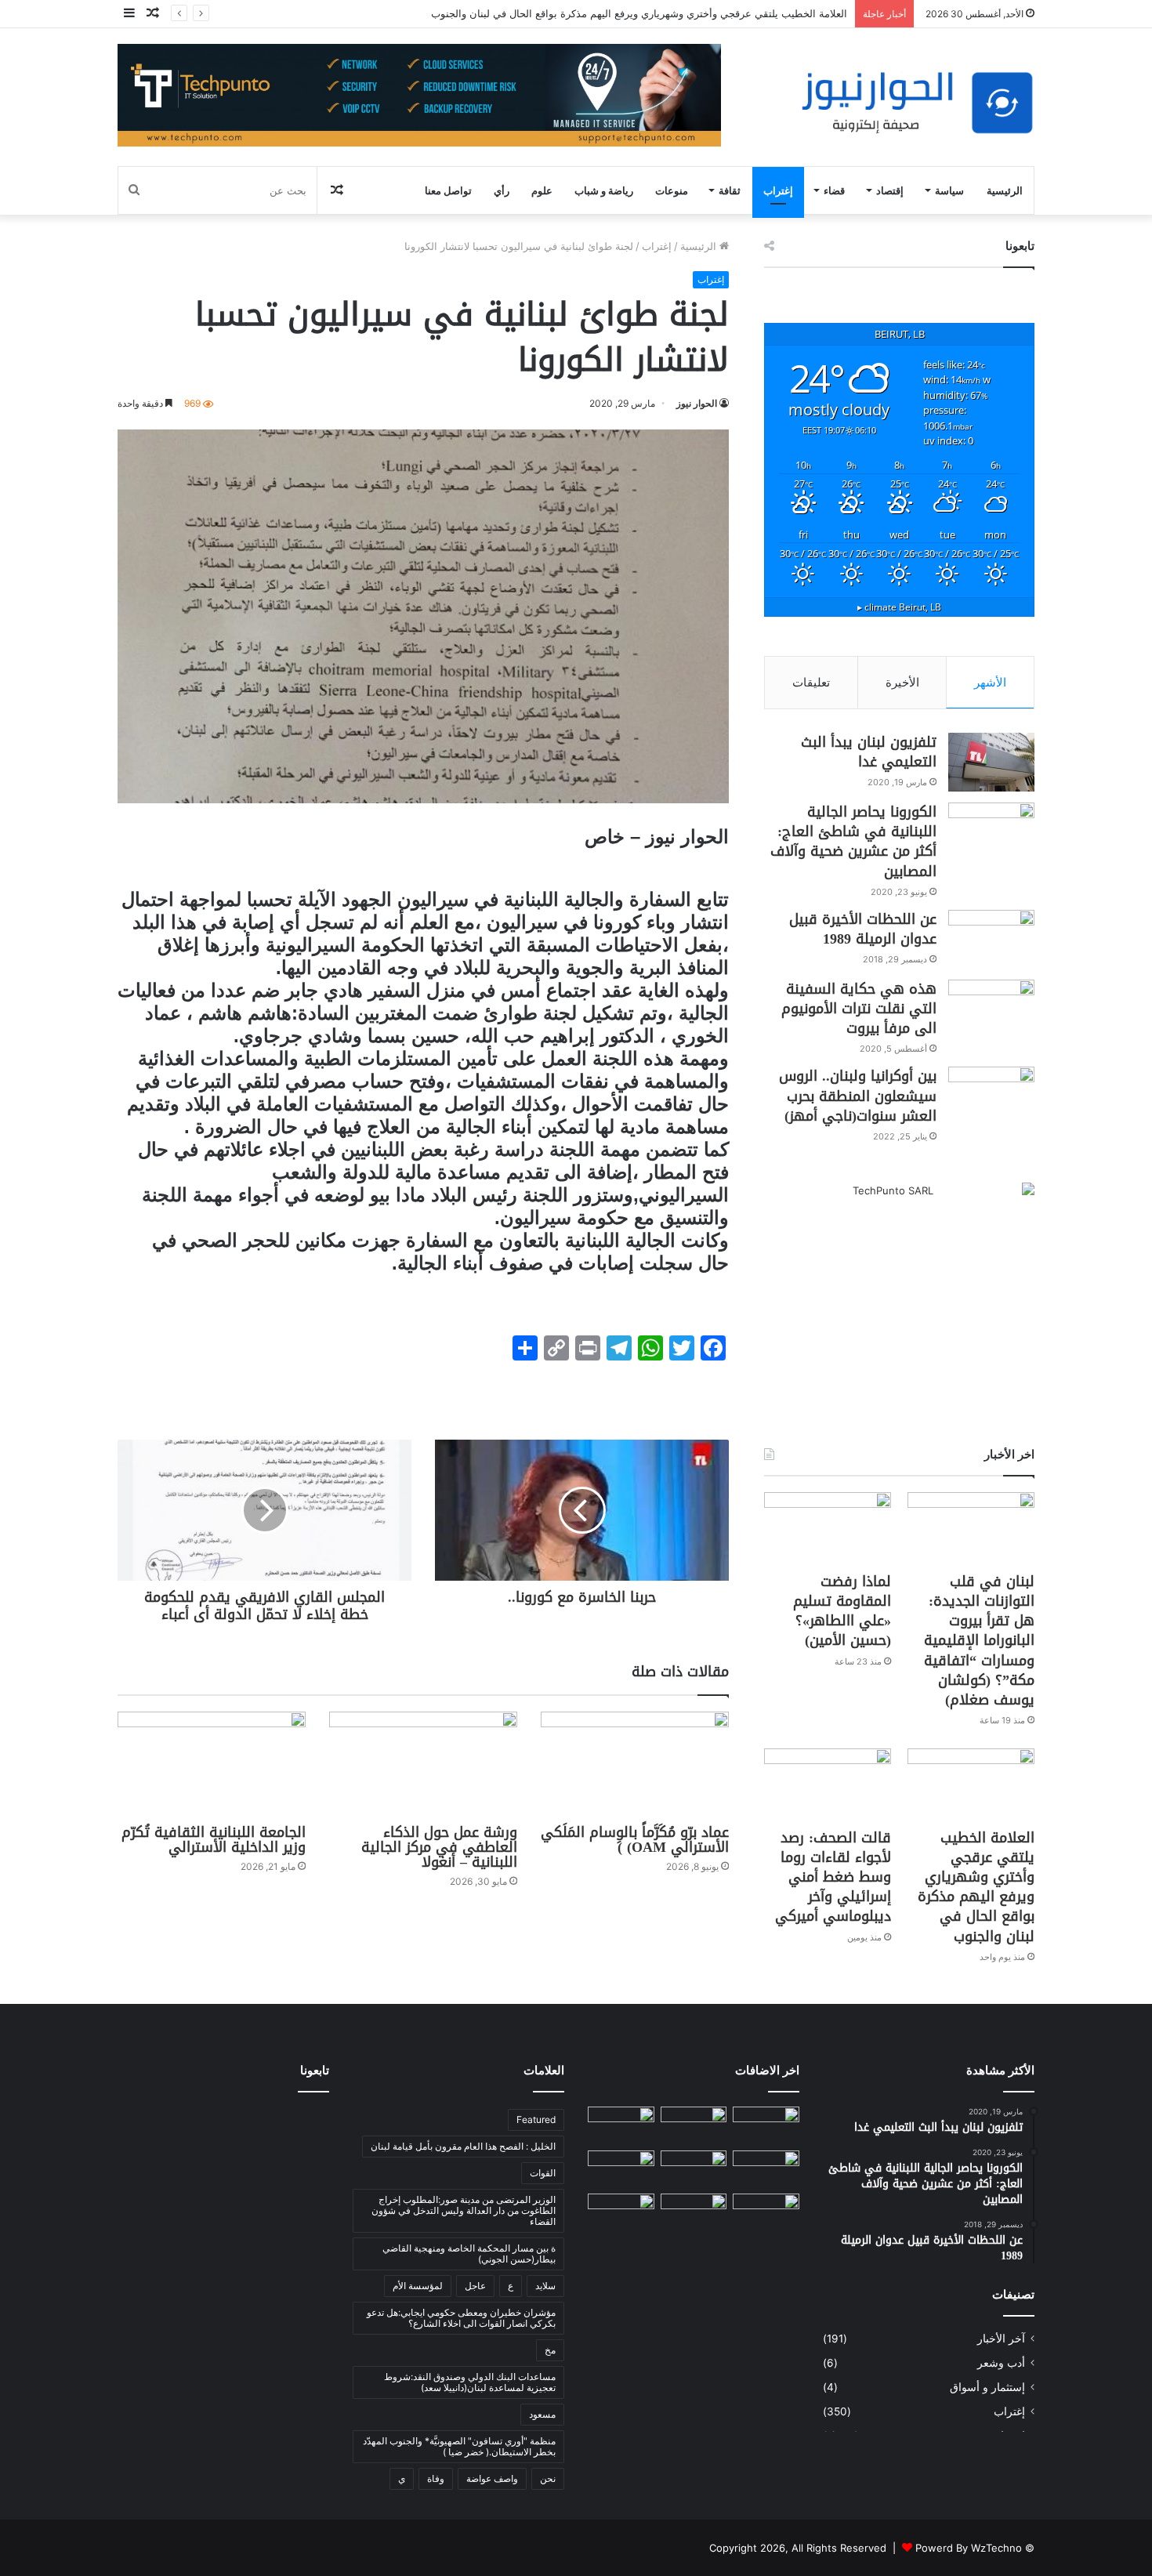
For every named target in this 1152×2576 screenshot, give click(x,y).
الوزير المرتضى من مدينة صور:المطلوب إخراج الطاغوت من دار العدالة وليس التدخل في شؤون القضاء (464, 2210)
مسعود (542, 2414)
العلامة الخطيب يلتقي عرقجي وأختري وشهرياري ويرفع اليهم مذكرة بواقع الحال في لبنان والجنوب (639, 13)
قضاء (834, 190)
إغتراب (778, 190)
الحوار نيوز (697, 403)
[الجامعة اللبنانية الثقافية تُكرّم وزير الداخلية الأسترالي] (212, 1764)
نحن (548, 2478)
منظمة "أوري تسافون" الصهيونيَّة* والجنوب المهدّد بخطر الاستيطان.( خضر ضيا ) (459, 2446)
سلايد (545, 2286)
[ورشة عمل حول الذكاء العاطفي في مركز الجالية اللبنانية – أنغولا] (423, 1764)
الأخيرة (902, 682)
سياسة (949, 190)
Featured (536, 2119)
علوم (542, 190)
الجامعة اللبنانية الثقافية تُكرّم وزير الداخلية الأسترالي (214, 1840)
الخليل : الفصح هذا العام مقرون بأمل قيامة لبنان (463, 2146)
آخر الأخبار (1001, 2339)
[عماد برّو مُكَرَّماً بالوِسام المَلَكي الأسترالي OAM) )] (635, 1764)
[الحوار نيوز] (917, 103)
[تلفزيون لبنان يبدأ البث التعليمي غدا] (991, 762)
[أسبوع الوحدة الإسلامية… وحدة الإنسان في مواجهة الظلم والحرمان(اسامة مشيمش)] (766, 2212)
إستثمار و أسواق (987, 2387)
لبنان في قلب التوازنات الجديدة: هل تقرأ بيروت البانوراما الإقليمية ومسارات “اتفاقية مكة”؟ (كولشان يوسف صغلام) (979, 1641)
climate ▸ (899, 607)
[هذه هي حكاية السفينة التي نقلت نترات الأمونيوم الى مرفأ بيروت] (991, 1009)
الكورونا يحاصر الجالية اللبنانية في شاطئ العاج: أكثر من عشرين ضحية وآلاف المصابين (853, 842)
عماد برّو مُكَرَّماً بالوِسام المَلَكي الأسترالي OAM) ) (635, 1840)
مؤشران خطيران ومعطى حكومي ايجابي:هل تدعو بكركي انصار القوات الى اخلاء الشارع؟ (461, 2318)
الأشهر (990, 682)
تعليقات (811, 682)
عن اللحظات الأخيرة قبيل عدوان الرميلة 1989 (863, 929)
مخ (550, 2350)
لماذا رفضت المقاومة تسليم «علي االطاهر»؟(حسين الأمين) (842, 1611)
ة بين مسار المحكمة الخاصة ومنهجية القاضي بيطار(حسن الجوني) (469, 2254)
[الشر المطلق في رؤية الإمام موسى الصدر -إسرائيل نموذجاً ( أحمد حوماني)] (621, 2169)
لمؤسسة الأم (418, 2286)
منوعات (672, 190)
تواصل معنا (448, 190)
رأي (502, 190)
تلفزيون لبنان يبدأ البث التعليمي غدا (869, 752)
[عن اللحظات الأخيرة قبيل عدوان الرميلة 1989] (991, 939)
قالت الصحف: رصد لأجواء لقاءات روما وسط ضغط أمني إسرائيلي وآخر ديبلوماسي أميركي (833, 1877)
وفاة (436, 2478)
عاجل (475, 2286)
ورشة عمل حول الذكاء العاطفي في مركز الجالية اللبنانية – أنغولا (439, 1847)
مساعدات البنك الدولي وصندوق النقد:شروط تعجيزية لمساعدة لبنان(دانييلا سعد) (470, 2382)
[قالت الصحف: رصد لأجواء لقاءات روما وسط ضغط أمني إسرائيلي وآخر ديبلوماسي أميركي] (828, 1784)
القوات (543, 2173)
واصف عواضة (492, 2478)
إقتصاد (890, 190)
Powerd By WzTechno (969, 2548)
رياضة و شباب (604, 190)
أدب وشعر (1001, 2363)
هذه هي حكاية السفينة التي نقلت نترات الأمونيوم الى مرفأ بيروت (859, 1009)
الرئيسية (1005, 190)
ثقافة (730, 190)
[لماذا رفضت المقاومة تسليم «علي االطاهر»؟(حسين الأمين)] (828, 1528)
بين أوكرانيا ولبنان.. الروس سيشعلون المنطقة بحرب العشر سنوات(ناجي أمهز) (858, 1096)
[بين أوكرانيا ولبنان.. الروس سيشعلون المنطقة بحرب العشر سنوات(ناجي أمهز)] (991, 1096)
